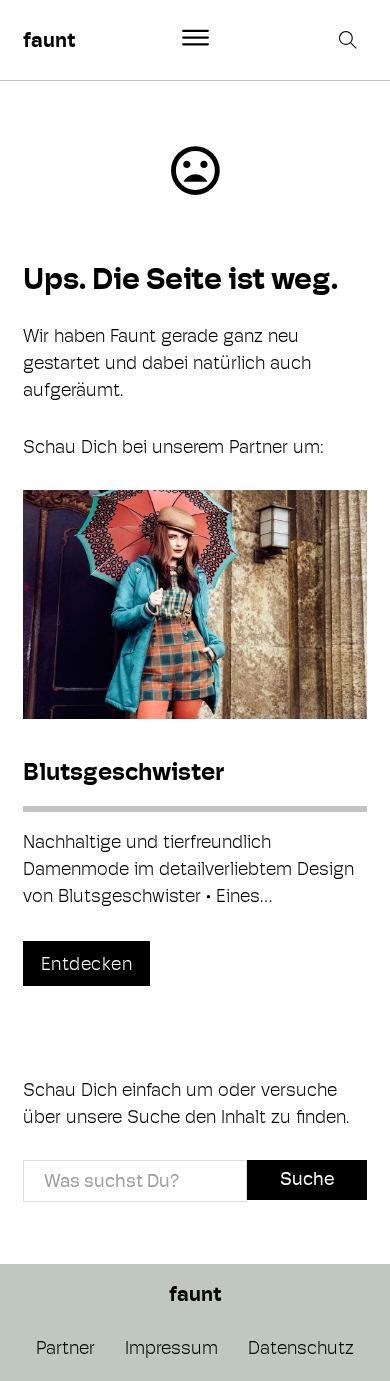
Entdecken (87, 963)
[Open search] (350, 40)
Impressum (171, 1347)
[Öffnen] (195, 38)
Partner (65, 1347)
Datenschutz (301, 1347)
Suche (307, 1178)
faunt (49, 40)
